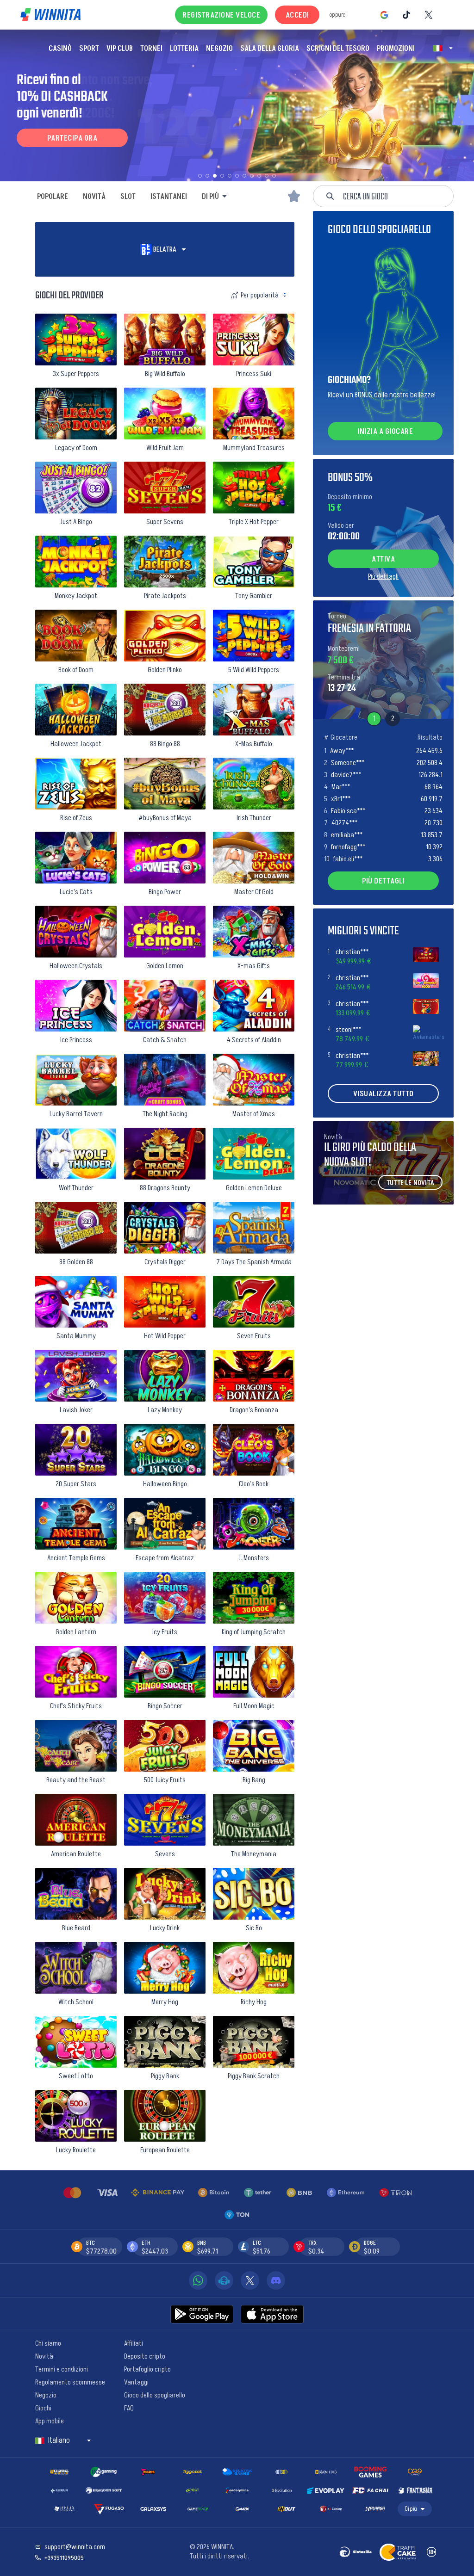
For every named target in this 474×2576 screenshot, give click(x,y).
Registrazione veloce (221, 15)
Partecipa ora (72, 138)
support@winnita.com (75, 2547)
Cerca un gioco (365, 196)
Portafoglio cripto (147, 2368)
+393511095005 (64, 2557)
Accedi (297, 15)
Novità (44, 2355)
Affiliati (134, 2342)
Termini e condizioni (62, 2368)
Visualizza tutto (384, 1093)
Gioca (76, 363)
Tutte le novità (410, 1183)
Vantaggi (136, 2381)
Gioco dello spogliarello (155, 2394)
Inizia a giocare (385, 431)
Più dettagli (383, 576)
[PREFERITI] (294, 196)
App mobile (50, 2420)
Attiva (383, 559)
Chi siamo (48, 2342)
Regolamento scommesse (70, 2381)
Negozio (46, 2394)
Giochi (43, 2407)
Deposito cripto (145, 2355)
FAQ (129, 2407)
